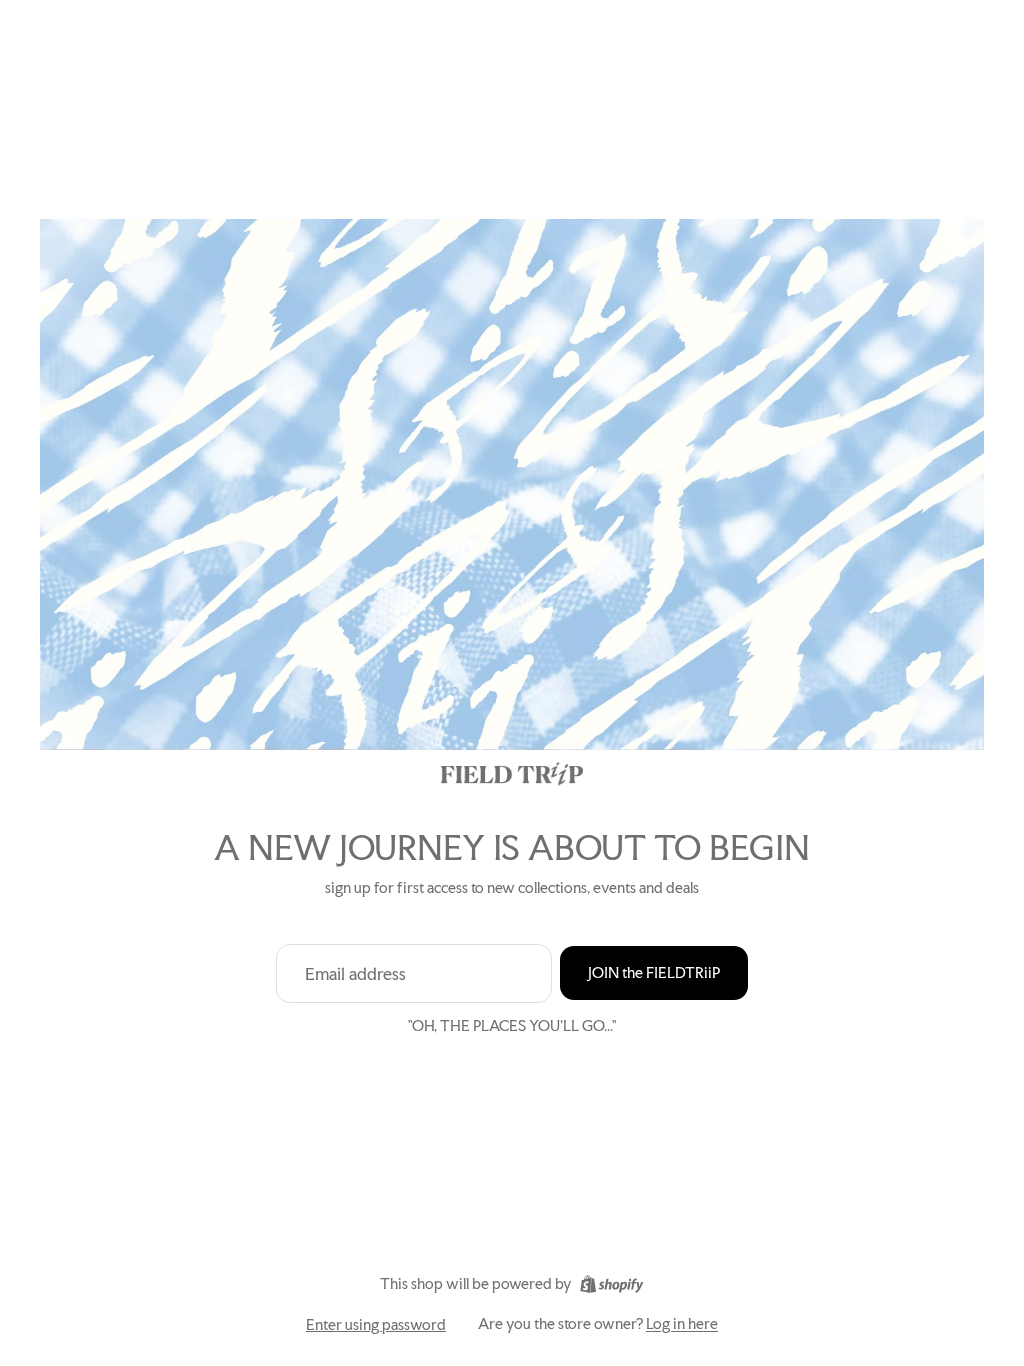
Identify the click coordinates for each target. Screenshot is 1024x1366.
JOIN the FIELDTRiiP (654, 972)
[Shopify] (611, 1284)
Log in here (682, 1323)
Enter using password (376, 1324)
